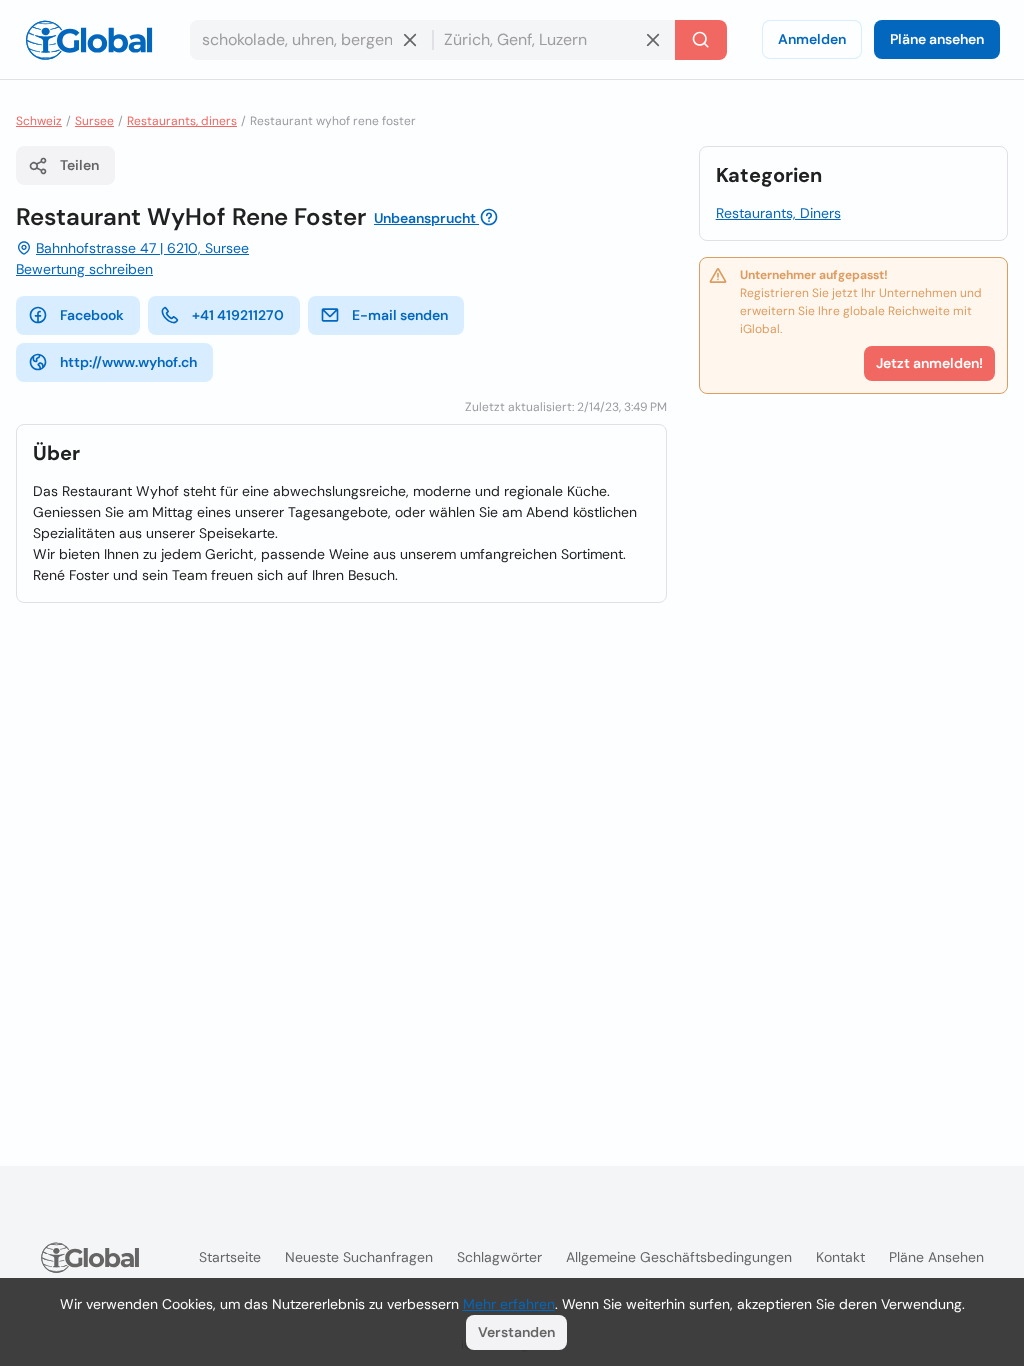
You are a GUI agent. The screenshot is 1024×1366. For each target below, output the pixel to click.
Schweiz (39, 121)
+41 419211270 (238, 315)
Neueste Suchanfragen (359, 1257)
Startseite (230, 1257)
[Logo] (89, 40)
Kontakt (840, 1257)
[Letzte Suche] (701, 40)
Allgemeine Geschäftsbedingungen (679, 1257)
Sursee (94, 121)
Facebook (92, 315)
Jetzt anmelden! (929, 363)
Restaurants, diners (182, 121)
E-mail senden (400, 315)
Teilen (79, 165)
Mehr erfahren (509, 1304)
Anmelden (812, 39)
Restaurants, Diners (778, 213)
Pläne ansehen (937, 39)
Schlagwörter (499, 1257)
